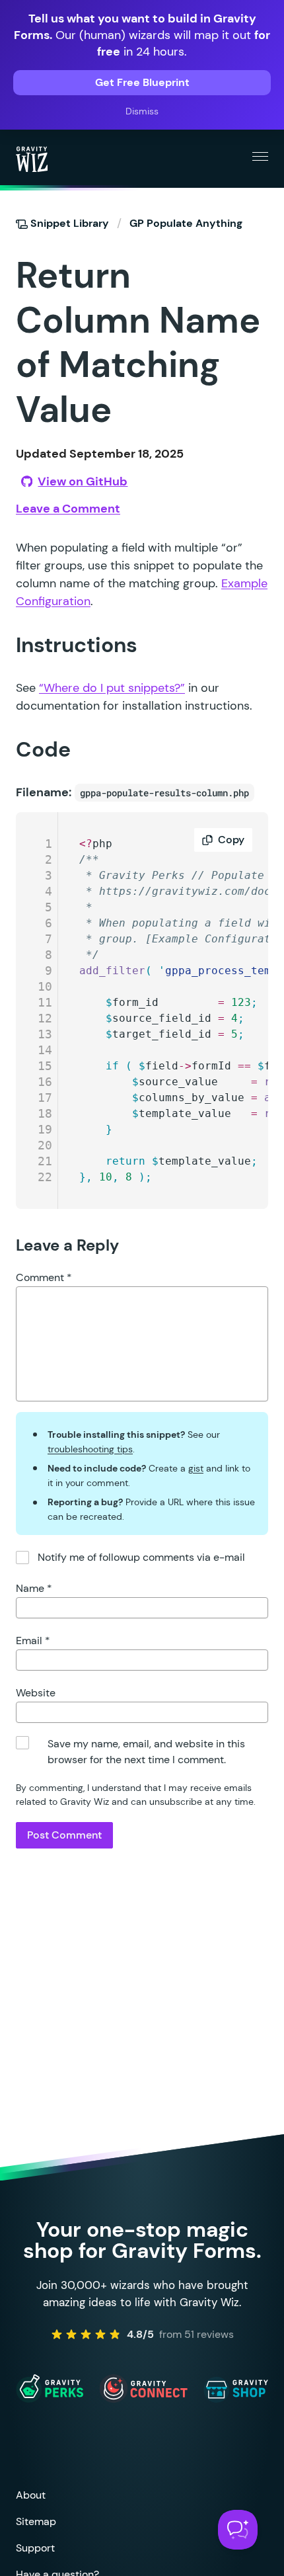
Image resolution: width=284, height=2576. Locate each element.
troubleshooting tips (90, 1449)
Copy (231, 840)
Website (36, 1693)
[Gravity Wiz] (32, 159)
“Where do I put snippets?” (112, 688)
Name (34, 1588)
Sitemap (36, 2521)
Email (33, 1641)
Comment (44, 1277)
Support (35, 2548)
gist (196, 1468)
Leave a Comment (68, 509)
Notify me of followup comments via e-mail (141, 1557)
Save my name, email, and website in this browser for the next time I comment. (146, 1752)
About (31, 2495)
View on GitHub (83, 481)
